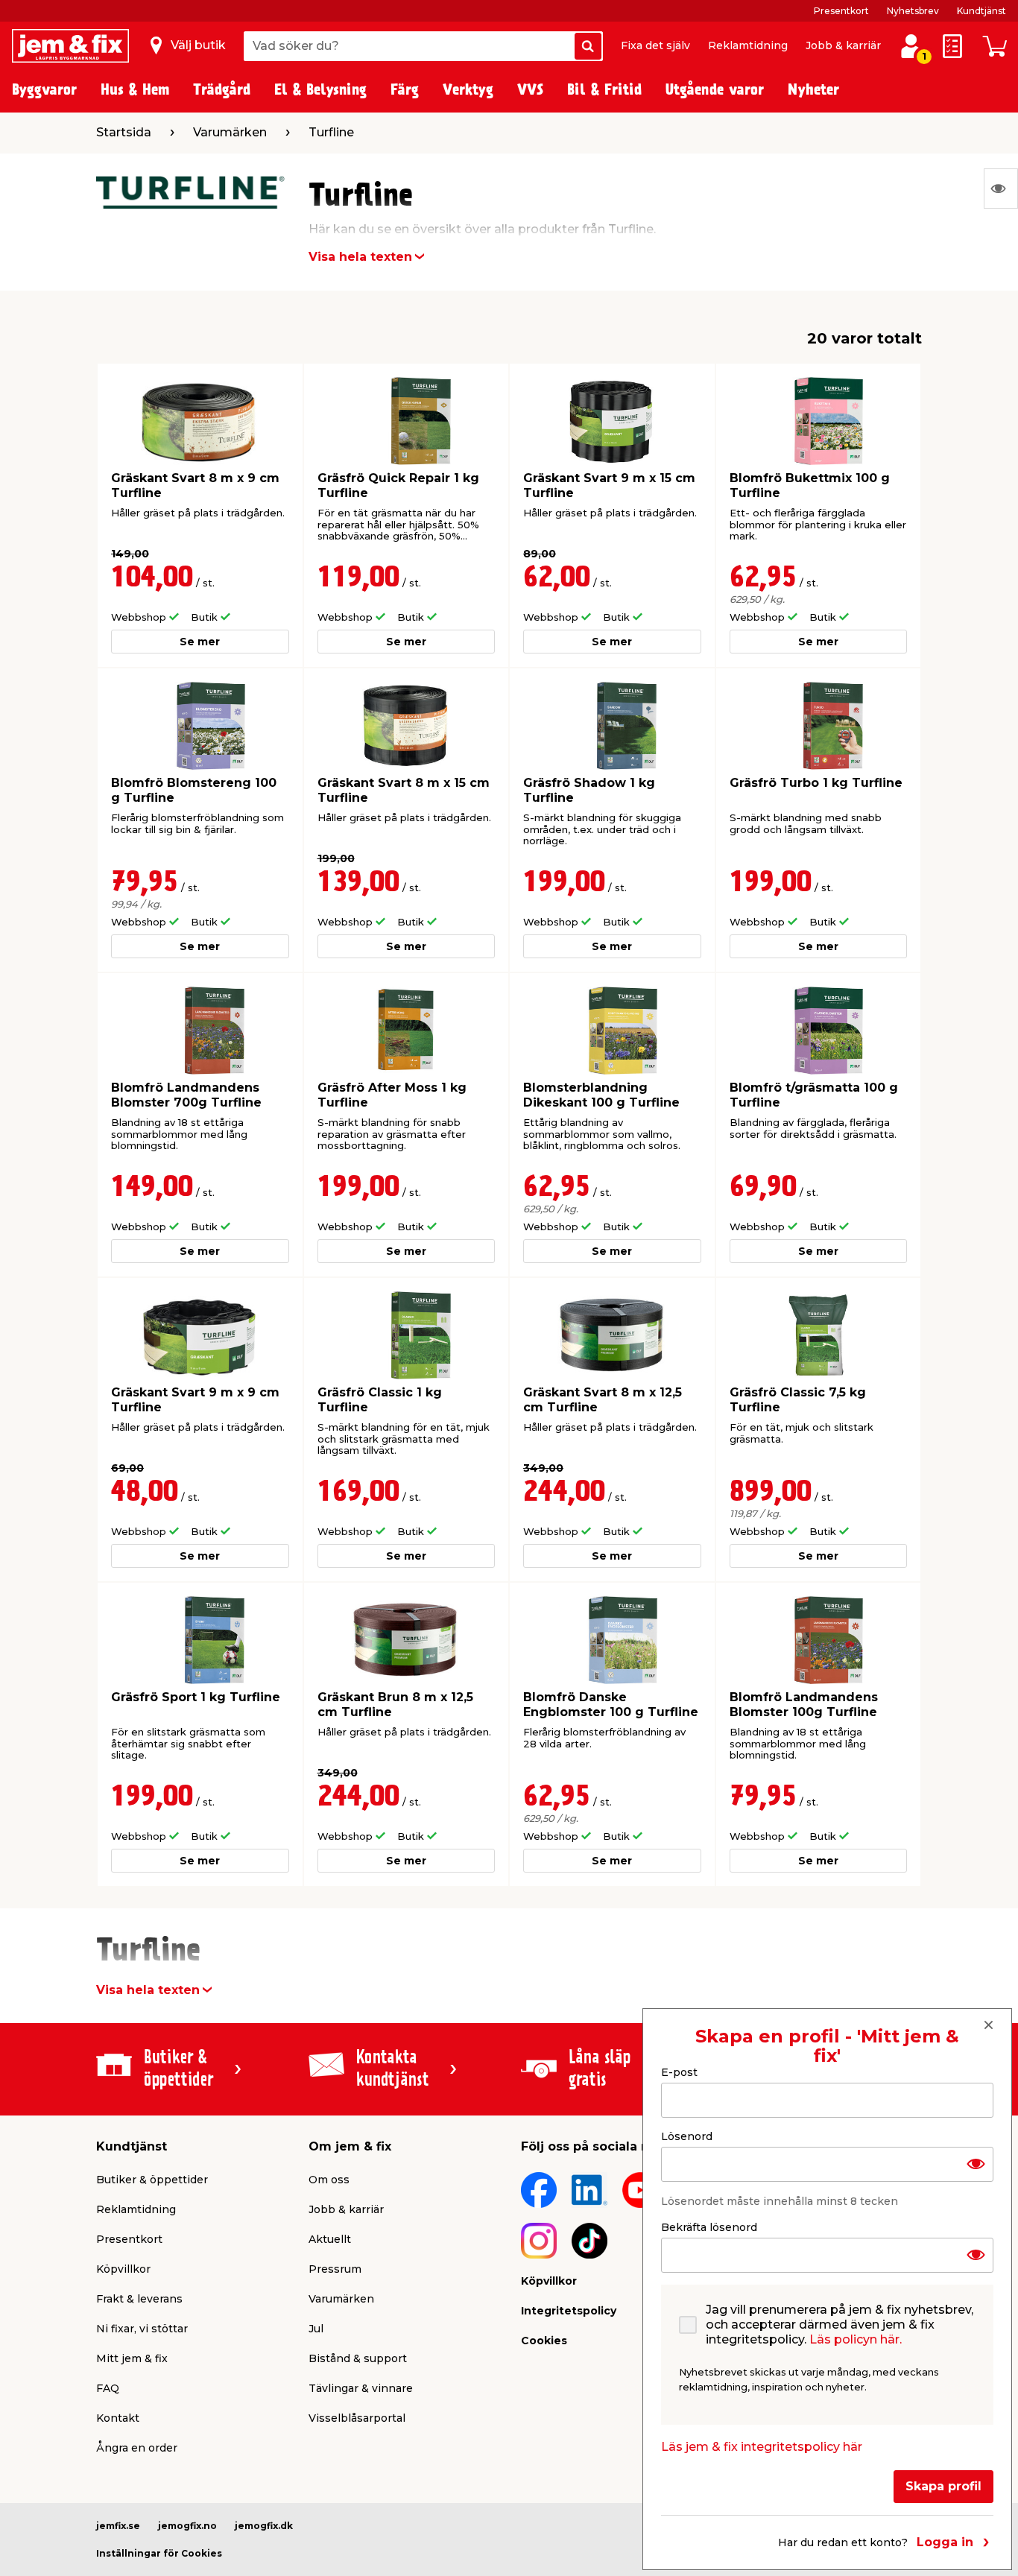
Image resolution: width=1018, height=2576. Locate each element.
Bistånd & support (358, 2358)
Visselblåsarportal (357, 2418)
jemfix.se (118, 2526)
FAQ (108, 2388)
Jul (316, 2329)
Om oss (329, 2180)
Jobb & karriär (843, 45)
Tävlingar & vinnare (361, 2388)
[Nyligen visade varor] (1001, 189)
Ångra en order (137, 2448)
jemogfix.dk (264, 2526)
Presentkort (841, 11)
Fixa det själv (655, 45)
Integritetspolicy (569, 2311)
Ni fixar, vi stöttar (142, 2329)
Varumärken (341, 2299)
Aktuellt (330, 2239)
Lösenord (687, 2136)
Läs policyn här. (856, 2339)
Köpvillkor (123, 2269)
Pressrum (335, 2269)
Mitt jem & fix (132, 2358)
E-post (679, 2072)
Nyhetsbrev (913, 11)
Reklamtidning (748, 45)
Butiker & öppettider (152, 2180)
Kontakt (118, 2418)
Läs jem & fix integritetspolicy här (762, 2446)
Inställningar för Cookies (159, 2553)
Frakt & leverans (139, 2299)
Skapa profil (943, 2485)
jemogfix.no (187, 2526)
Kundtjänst (981, 11)
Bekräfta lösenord (709, 2227)
